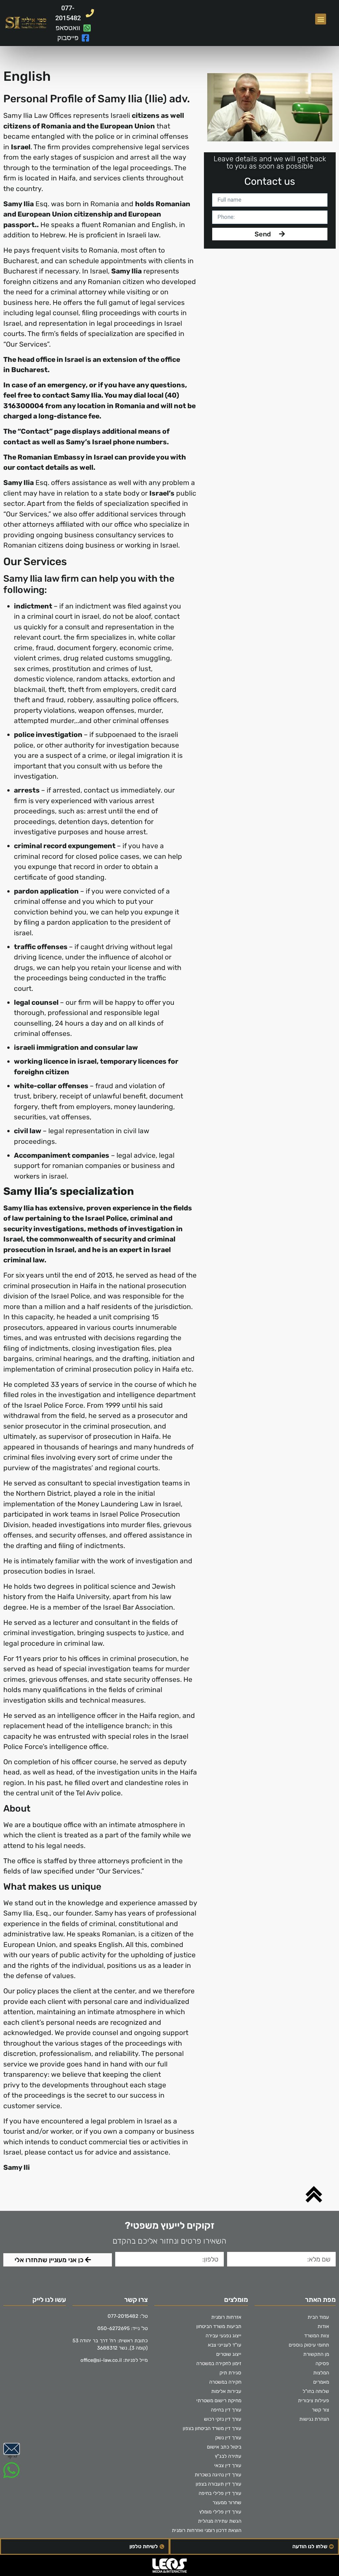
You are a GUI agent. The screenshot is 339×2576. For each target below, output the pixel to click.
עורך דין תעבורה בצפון (218, 2484)
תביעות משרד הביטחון (219, 2326)
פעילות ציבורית (314, 2401)
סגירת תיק (230, 2373)
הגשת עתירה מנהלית (220, 2521)
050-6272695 (114, 2328)
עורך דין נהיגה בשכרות (218, 2475)
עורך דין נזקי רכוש (223, 2419)
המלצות (321, 2373)
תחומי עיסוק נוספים (309, 2345)
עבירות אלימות (226, 2391)
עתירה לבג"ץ (228, 2456)
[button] (321, 19)
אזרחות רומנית (226, 2317)
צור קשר (320, 2410)
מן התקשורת (316, 2354)
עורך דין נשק (228, 2438)
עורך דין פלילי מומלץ (220, 2512)
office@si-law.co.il (101, 2360)
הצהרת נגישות (314, 2419)
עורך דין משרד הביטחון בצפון (212, 2428)
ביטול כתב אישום (224, 2447)
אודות (323, 2326)
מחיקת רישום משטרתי (219, 2401)
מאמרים (321, 2382)
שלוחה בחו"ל (316, 2391)
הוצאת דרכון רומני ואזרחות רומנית (207, 2530)
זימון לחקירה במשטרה (219, 2363)
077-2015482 (123, 2316)
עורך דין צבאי (228, 2465)
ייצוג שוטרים (229, 2354)
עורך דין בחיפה (226, 2410)
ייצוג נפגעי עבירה (223, 2336)
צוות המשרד (317, 2336)
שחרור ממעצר (227, 2503)
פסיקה (322, 2363)
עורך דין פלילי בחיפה (220, 2493)
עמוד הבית (318, 2317)
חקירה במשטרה (225, 2382)
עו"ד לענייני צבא (225, 2345)
